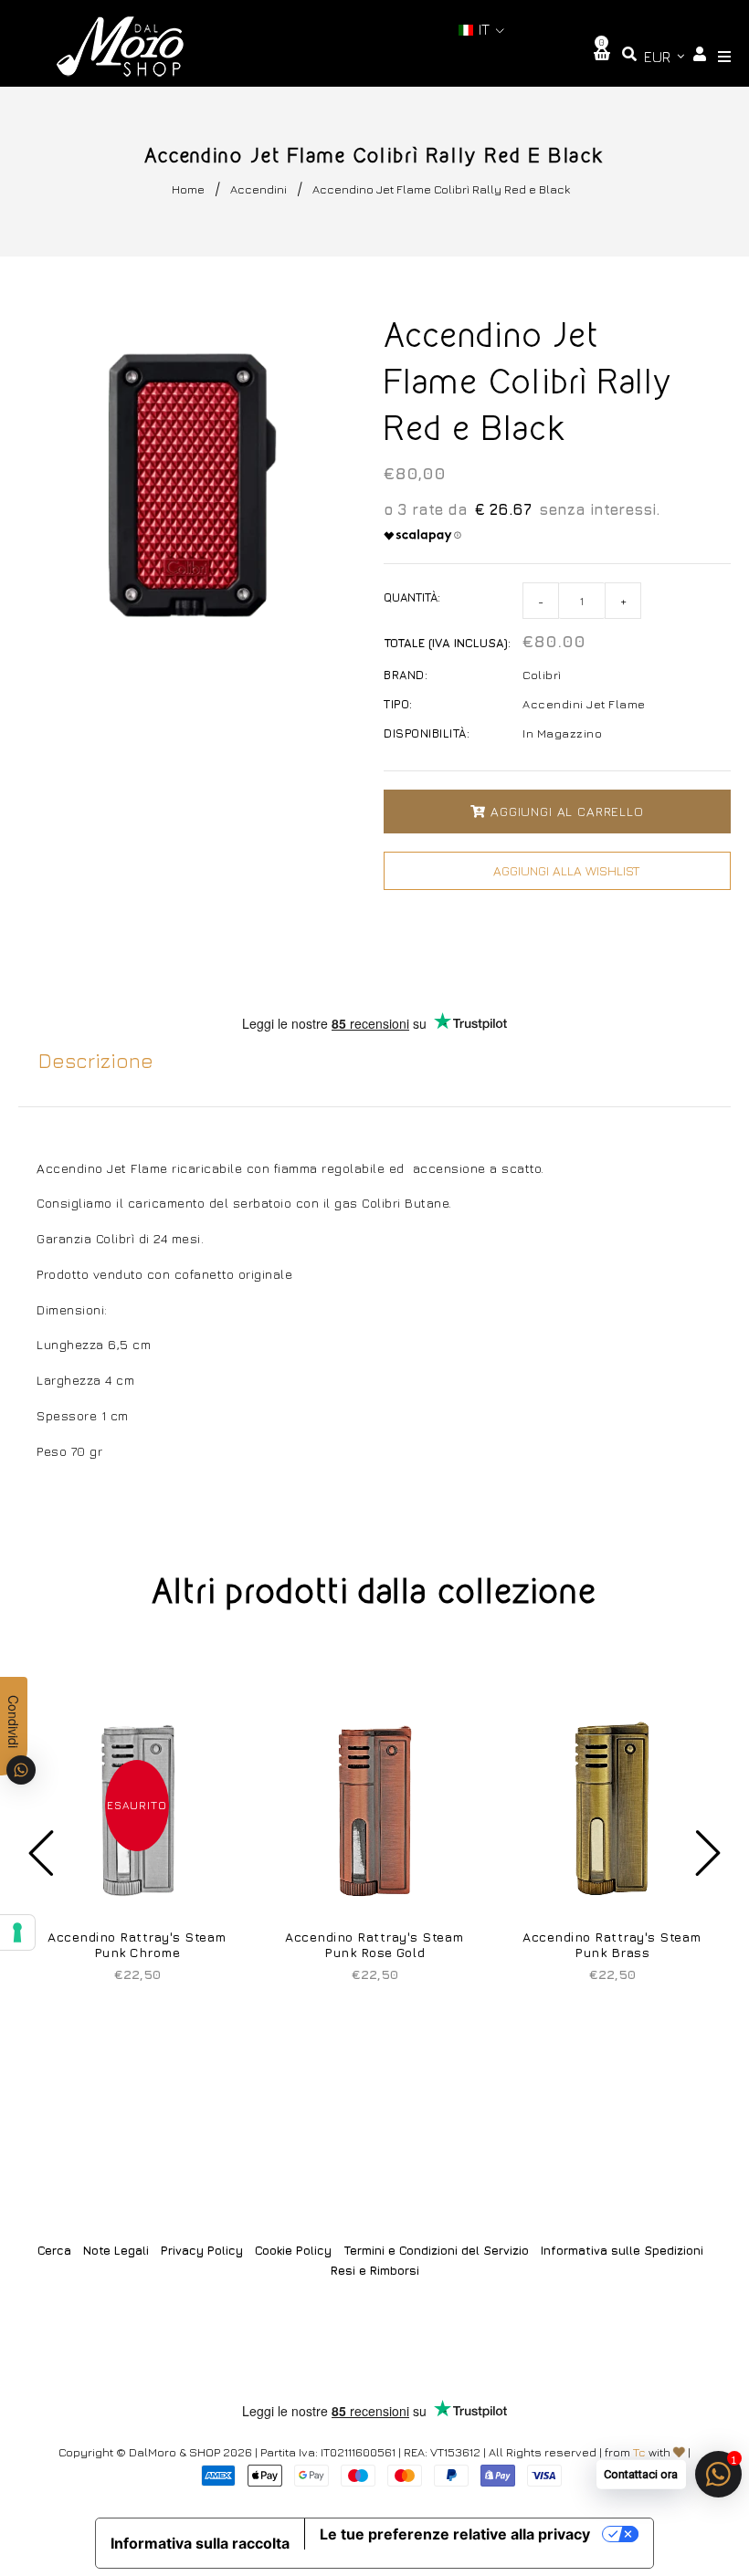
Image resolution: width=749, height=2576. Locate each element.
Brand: (406, 675)
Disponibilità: (427, 733)
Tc (639, 2452)
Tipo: (398, 704)
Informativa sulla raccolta (200, 2543)
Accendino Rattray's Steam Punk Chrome (137, 1944)
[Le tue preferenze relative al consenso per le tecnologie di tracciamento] (17, 1932)
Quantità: (412, 597)
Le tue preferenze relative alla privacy (455, 2534)
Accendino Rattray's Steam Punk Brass (612, 1944)
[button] (481, 30)
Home (188, 189)
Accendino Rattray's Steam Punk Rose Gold (374, 1944)
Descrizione (96, 1061)
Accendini (258, 189)
